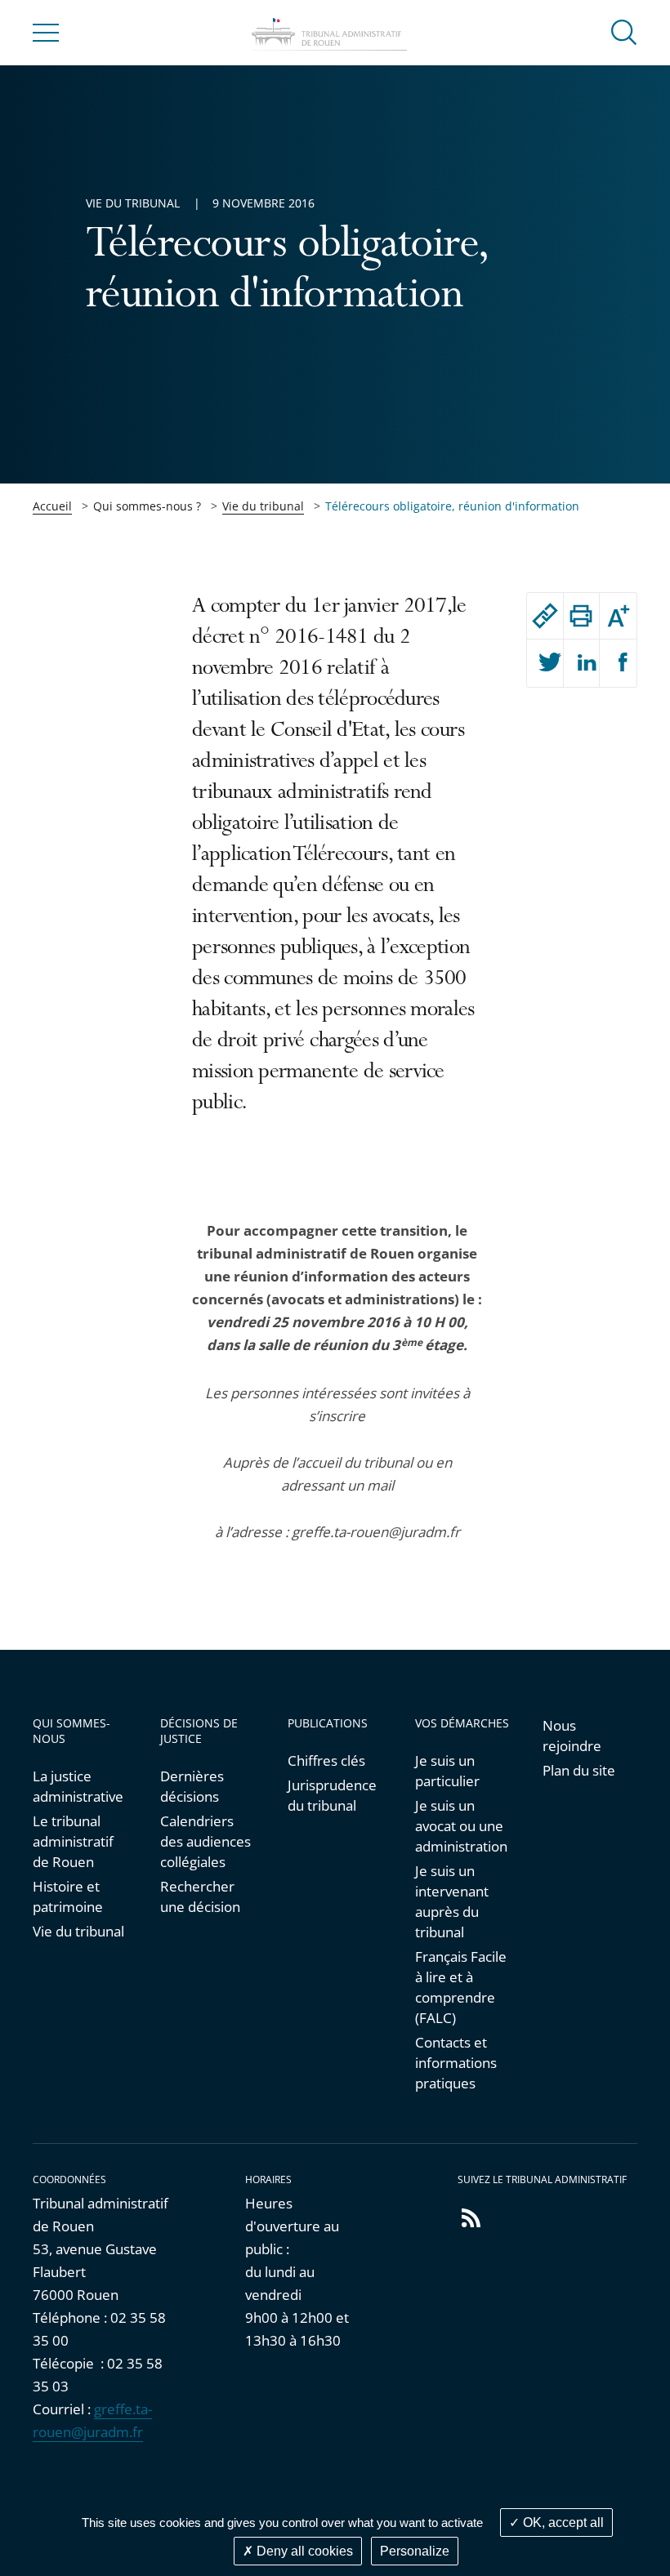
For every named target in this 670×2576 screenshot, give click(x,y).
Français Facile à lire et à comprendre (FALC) (461, 1987)
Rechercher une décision (200, 1896)
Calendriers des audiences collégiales (205, 1841)
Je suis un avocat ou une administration (461, 1826)
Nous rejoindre (572, 1736)
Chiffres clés (326, 1760)
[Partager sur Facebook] (618, 663)
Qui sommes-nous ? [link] (147, 506)
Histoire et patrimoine (68, 1896)
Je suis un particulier (447, 1771)
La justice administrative (78, 1786)
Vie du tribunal (263, 506)
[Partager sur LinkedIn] (582, 663)
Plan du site (579, 1770)
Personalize (415, 2551)
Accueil (52, 506)
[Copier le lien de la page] (545, 616)
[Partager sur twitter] (545, 663)
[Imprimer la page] (582, 616)
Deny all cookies (303, 2551)
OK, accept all (562, 2523)
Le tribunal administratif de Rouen (73, 1841)
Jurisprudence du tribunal (332, 1795)
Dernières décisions (192, 1786)
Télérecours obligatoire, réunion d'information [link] (452, 506)
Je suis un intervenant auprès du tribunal (452, 1901)
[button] (624, 31)
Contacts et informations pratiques (456, 2063)
